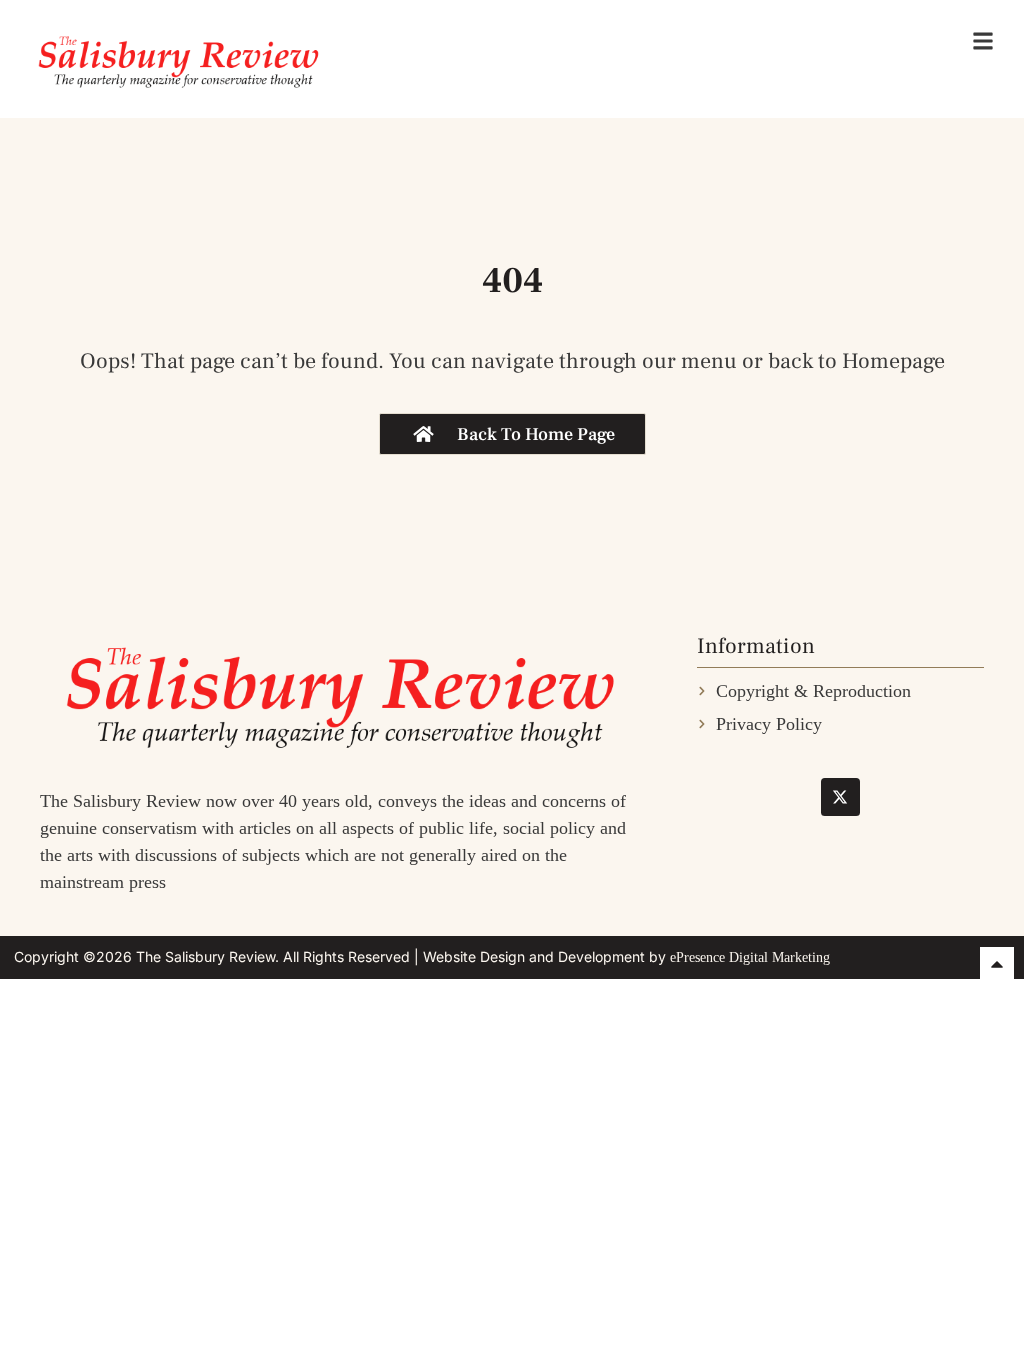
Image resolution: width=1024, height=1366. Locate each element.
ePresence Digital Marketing (750, 957)
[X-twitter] (840, 797)
